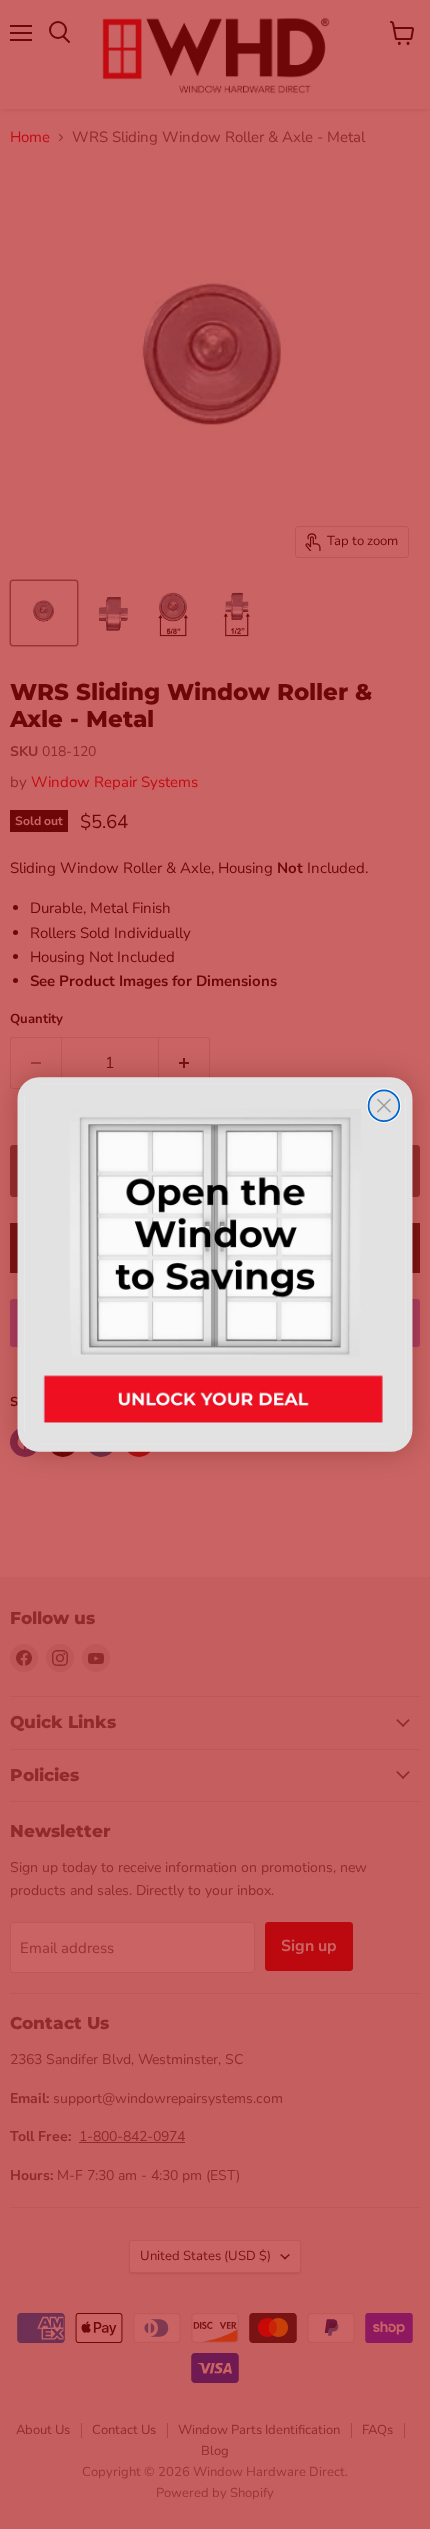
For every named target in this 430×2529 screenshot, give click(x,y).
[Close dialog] (384, 1105)
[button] (215, 1264)
